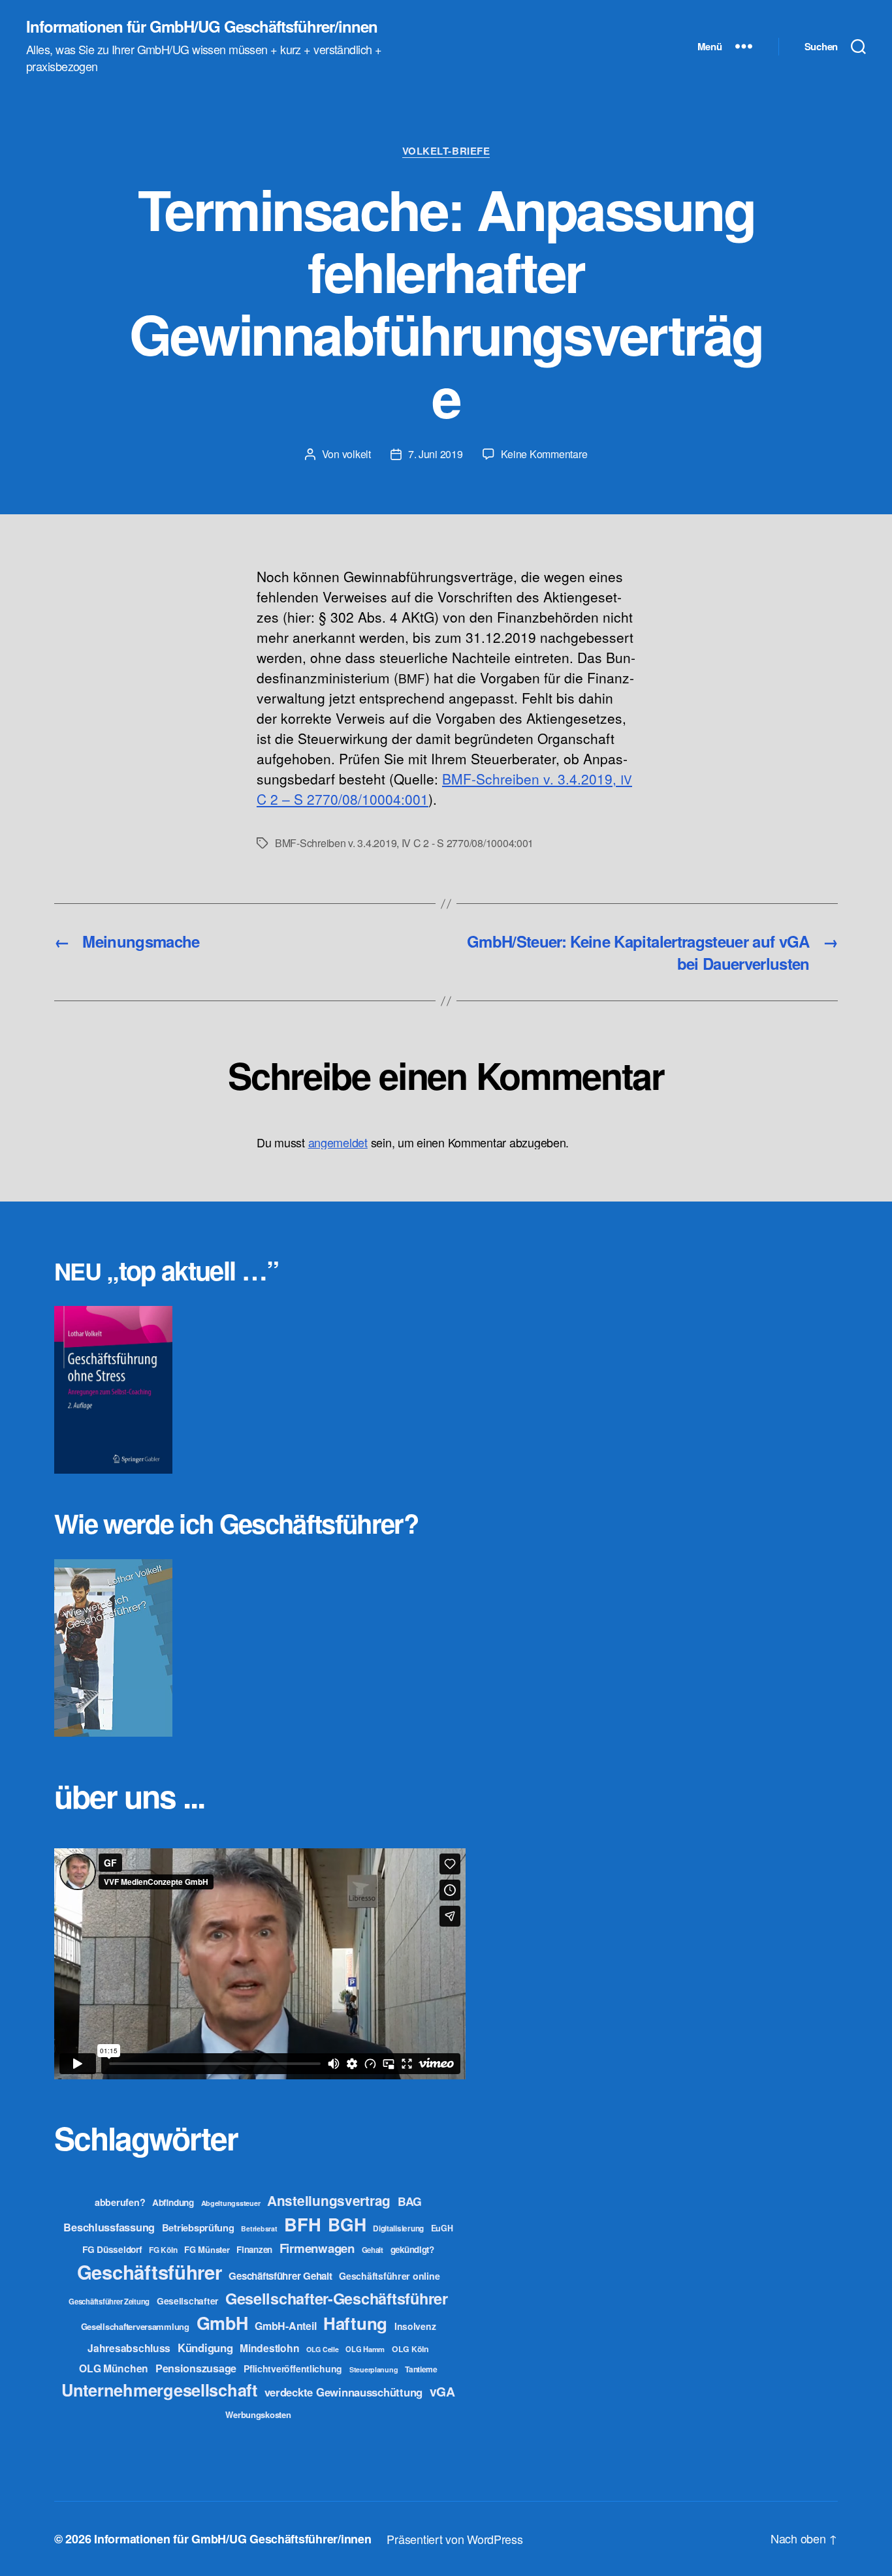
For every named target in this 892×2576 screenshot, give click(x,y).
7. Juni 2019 (436, 454)
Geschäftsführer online (389, 2276)
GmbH (222, 2323)
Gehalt (373, 2250)
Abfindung (173, 2202)
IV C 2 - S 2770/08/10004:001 (468, 843)
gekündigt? (412, 2249)
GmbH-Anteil (285, 2326)
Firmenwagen (317, 2248)
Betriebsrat (259, 2228)
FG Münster (207, 2249)
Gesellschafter (187, 2301)
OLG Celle (323, 2349)
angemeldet (338, 1142)
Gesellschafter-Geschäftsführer (337, 2298)
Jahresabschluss (129, 2348)
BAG (410, 2201)
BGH (347, 2224)
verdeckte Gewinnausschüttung (343, 2392)
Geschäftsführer (150, 2272)
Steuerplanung (374, 2369)
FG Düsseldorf (112, 2249)
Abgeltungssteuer (231, 2203)
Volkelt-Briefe (446, 151)
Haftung (355, 2323)
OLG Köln (410, 2349)
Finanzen (254, 2249)
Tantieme (421, 2369)
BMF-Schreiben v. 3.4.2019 (336, 843)
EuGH (442, 2228)
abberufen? (120, 2202)
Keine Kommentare (544, 454)
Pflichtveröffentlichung (293, 2368)
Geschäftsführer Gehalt (280, 2276)
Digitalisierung (398, 2228)
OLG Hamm (365, 2349)
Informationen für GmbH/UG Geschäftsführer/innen (202, 26)
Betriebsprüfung (198, 2227)
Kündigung (205, 2348)
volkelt (357, 454)
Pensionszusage (196, 2368)
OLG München (114, 2368)
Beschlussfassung (109, 2227)
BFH (302, 2224)
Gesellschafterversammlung (135, 2326)
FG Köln (163, 2250)
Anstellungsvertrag (329, 2200)
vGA (442, 2391)
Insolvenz (415, 2326)
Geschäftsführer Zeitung (109, 2301)
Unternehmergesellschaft (159, 2390)
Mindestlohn (269, 2348)
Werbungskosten (258, 2414)
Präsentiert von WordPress (454, 2539)
